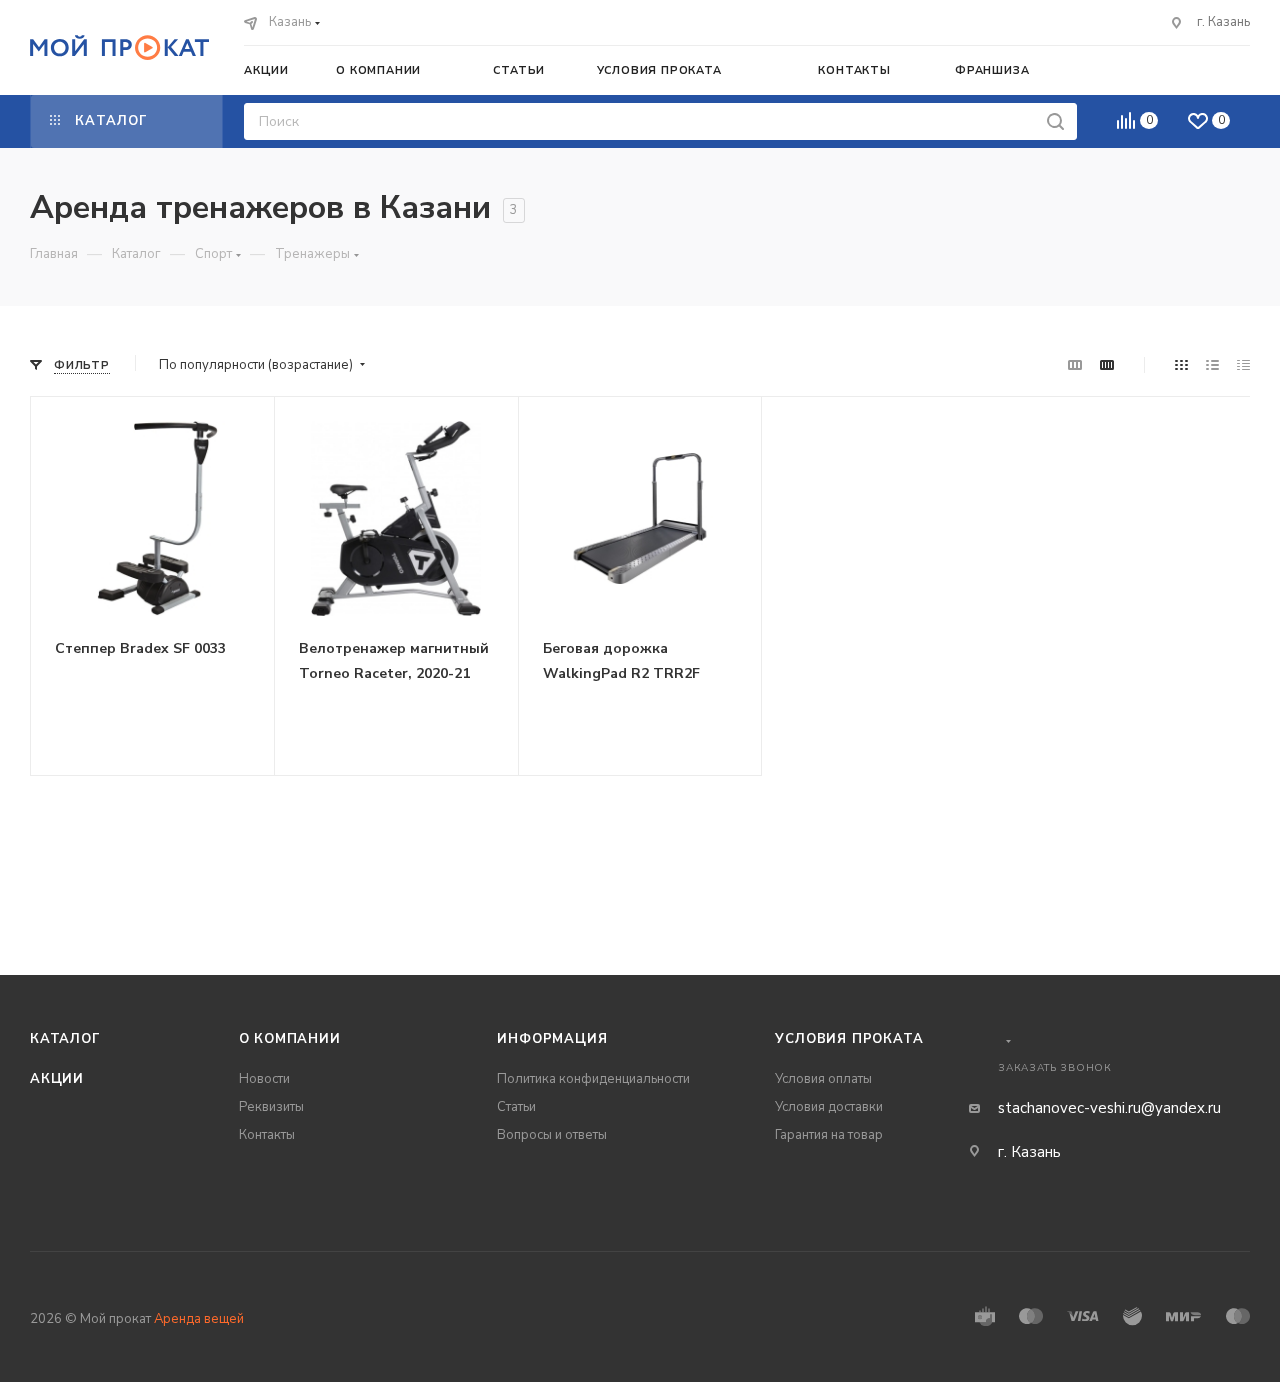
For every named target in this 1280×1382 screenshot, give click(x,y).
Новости (264, 1079)
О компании (290, 1039)
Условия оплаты (823, 1079)
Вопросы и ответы (552, 1135)
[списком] (1212, 365)
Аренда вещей (199, 1319)
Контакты (267, 1135)
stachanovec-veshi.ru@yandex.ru (1109, 1108)
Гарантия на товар (829, 1135)
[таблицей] (1243, 365)
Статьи (516, 1107)
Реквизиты (271, 1107)
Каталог (65, 1039)
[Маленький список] (1075, 365)
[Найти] (1055, 121)
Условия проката (849, 1039)
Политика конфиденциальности (593, 1079)
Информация (552, 1039)
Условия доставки (829, 1107)
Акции (57, 1079)
